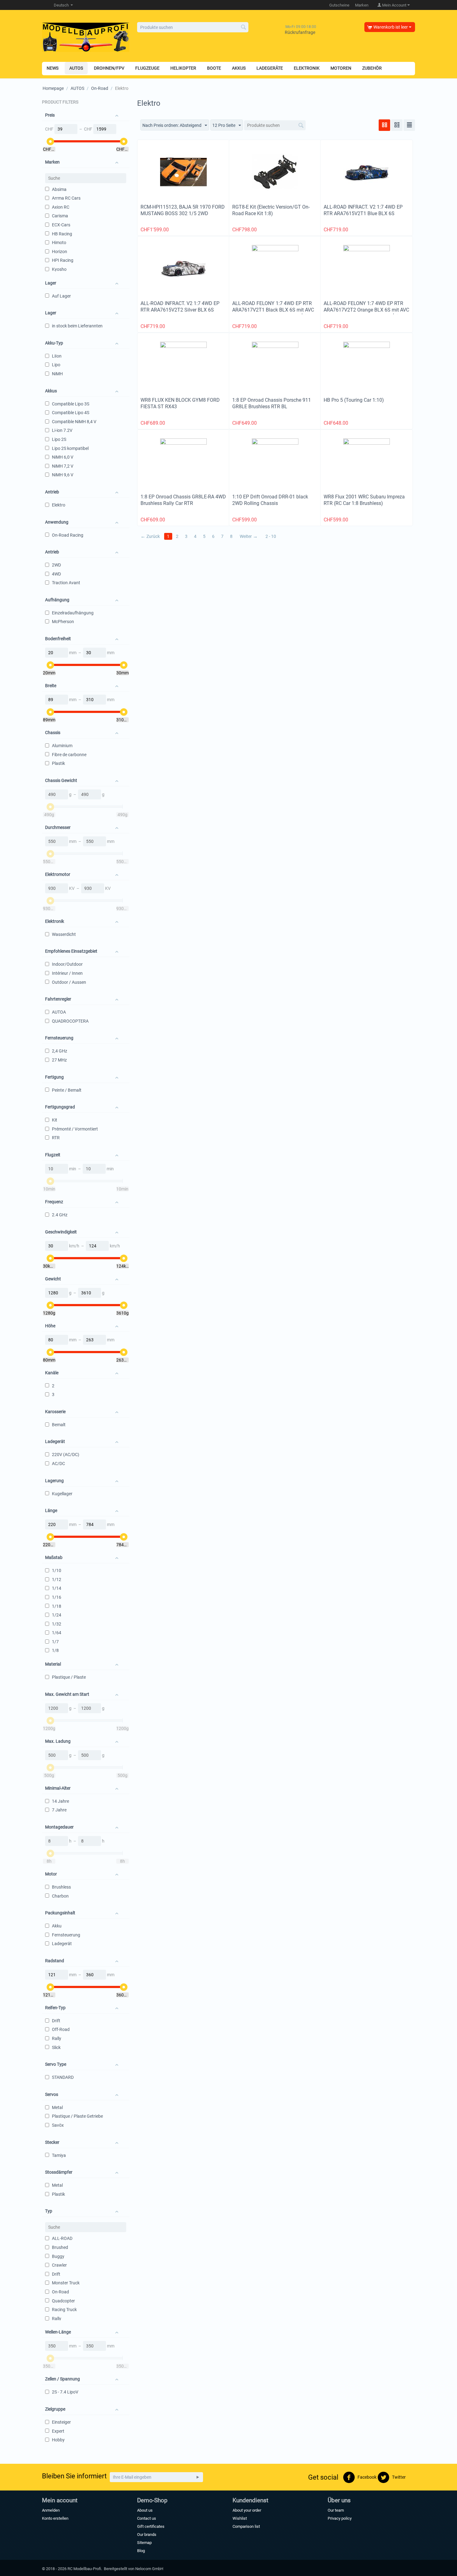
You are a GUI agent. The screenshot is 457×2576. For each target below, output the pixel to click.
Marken (362, 5)
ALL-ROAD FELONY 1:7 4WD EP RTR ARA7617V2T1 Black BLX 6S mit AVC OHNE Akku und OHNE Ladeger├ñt (273, 310)
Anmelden (51, 2510)
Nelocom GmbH (149, 2569)
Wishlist (240, 2518)
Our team (336, 2510)
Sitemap (144, 2543)
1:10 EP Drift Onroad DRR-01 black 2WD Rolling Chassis (270, 500)
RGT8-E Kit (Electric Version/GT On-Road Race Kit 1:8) (271, 210)
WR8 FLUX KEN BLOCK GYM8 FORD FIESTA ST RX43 (180, 403)
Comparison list (246, 2526)
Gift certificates (151, 2526)
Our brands (147, 2534)
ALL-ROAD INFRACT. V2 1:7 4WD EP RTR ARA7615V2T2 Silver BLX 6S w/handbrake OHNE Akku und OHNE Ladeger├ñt (180, 313)
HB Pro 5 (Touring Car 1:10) (354, 400)
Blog (141, 2551)
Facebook (367, 2477)
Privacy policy (340, 2518)
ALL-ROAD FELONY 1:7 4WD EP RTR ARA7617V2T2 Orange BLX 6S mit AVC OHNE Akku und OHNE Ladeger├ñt (366, 310)
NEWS (53, 68)
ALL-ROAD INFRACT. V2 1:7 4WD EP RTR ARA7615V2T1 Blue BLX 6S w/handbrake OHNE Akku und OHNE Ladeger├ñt (363, 217)
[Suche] (244, 28)
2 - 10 (271, 536)
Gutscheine (339, 5)
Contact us (147, 2518)
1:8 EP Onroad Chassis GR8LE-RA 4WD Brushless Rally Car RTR (183, 500)
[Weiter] (198, 2477)
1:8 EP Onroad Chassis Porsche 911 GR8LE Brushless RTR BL (272, 403)
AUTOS (77, 88)
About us (145, 2510)
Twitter (398, 2477)
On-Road (100, 88)
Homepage (53, 88)
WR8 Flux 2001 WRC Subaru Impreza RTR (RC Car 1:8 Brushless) (364, 500)
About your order (247, 2510)
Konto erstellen (55, 2518)
